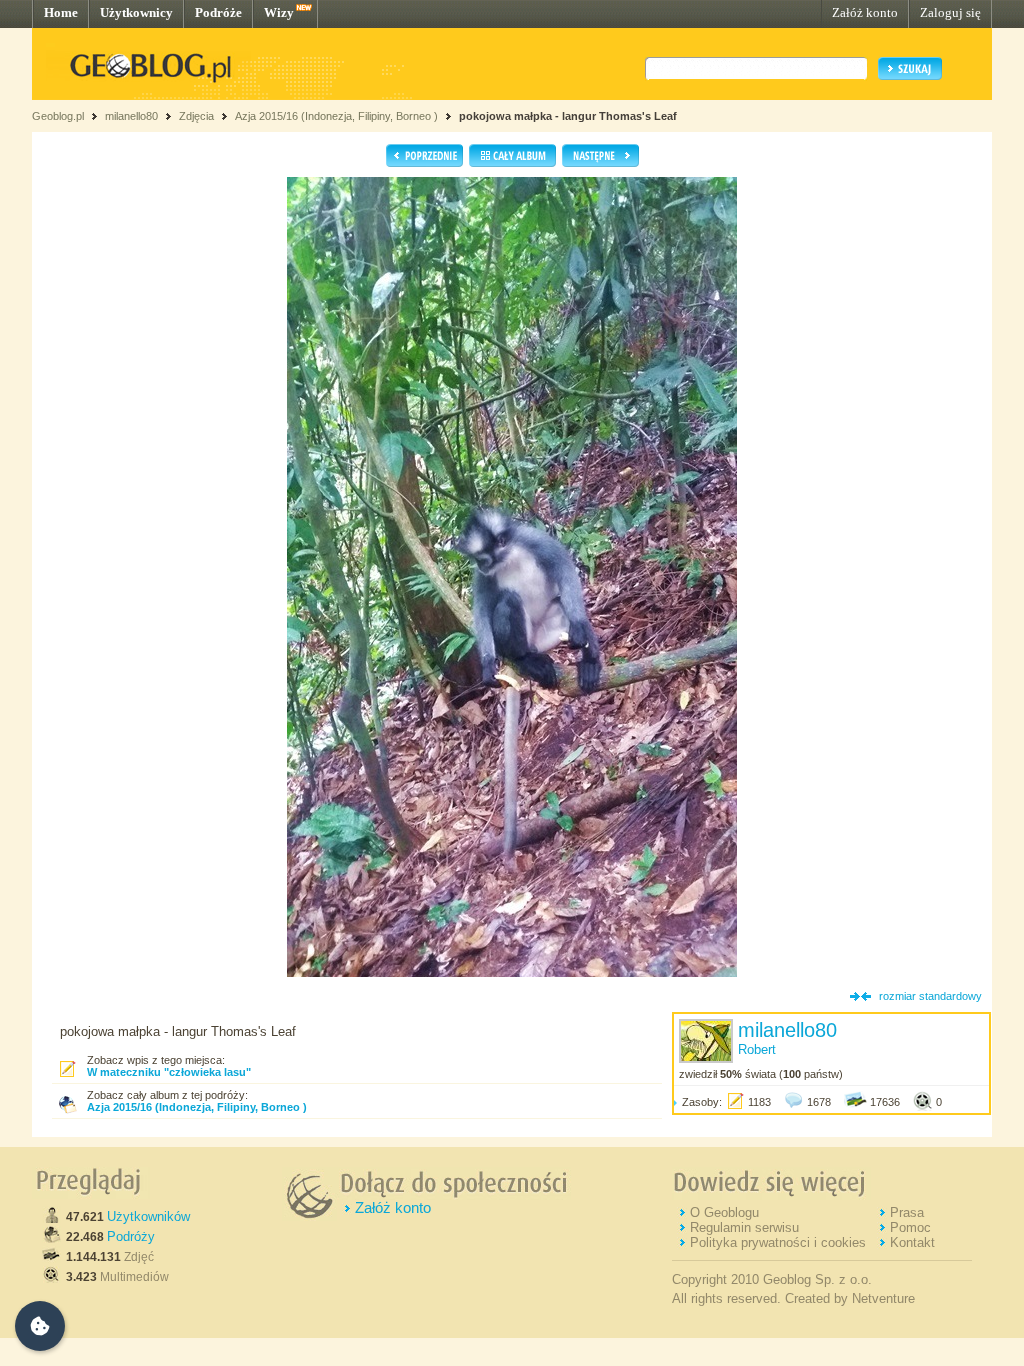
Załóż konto (865, 12)
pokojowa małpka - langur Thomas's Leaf (568, 116)
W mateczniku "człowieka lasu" (169, 1072)
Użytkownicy (136, 12)
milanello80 (131, 116)
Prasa (907, 1212)
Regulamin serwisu (744, 1227)
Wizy (279, 12)
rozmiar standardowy (930, 996)
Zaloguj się (950, 12)
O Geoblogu (724, 1212)
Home (61, 12)
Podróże (218, 12)
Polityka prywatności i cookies (778, 1242)
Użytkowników (148, 1216)
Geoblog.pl (58, 116)
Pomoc (910, 1227)
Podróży (131, 1236)
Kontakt (912, 1242)
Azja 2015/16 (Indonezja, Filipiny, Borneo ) (336, 116)
